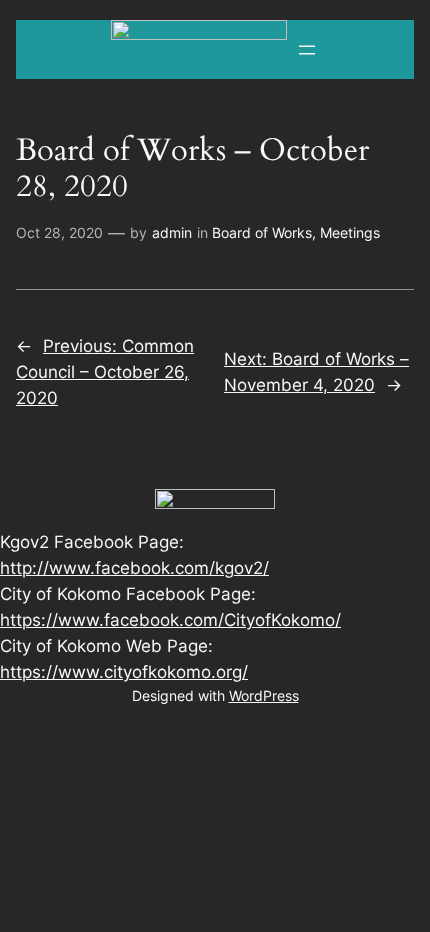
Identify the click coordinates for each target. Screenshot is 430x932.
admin (172, 232)
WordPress (264, 695)
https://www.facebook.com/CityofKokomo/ (170, 620)
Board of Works (262, 232)
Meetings (350, 232)
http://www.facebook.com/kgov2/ (134, 568)
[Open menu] (307, 50)
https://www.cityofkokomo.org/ (124, 672)
